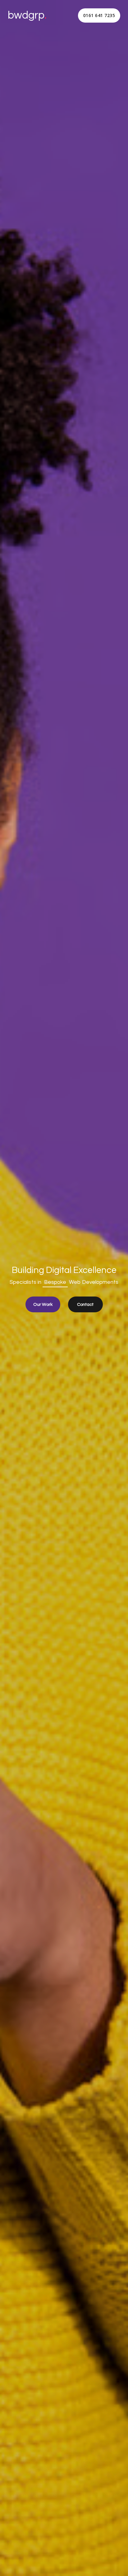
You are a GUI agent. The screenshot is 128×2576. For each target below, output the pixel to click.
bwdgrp (27, 15)
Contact (85, 1304)
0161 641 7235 (99, 15)
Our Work (43, 1304)
